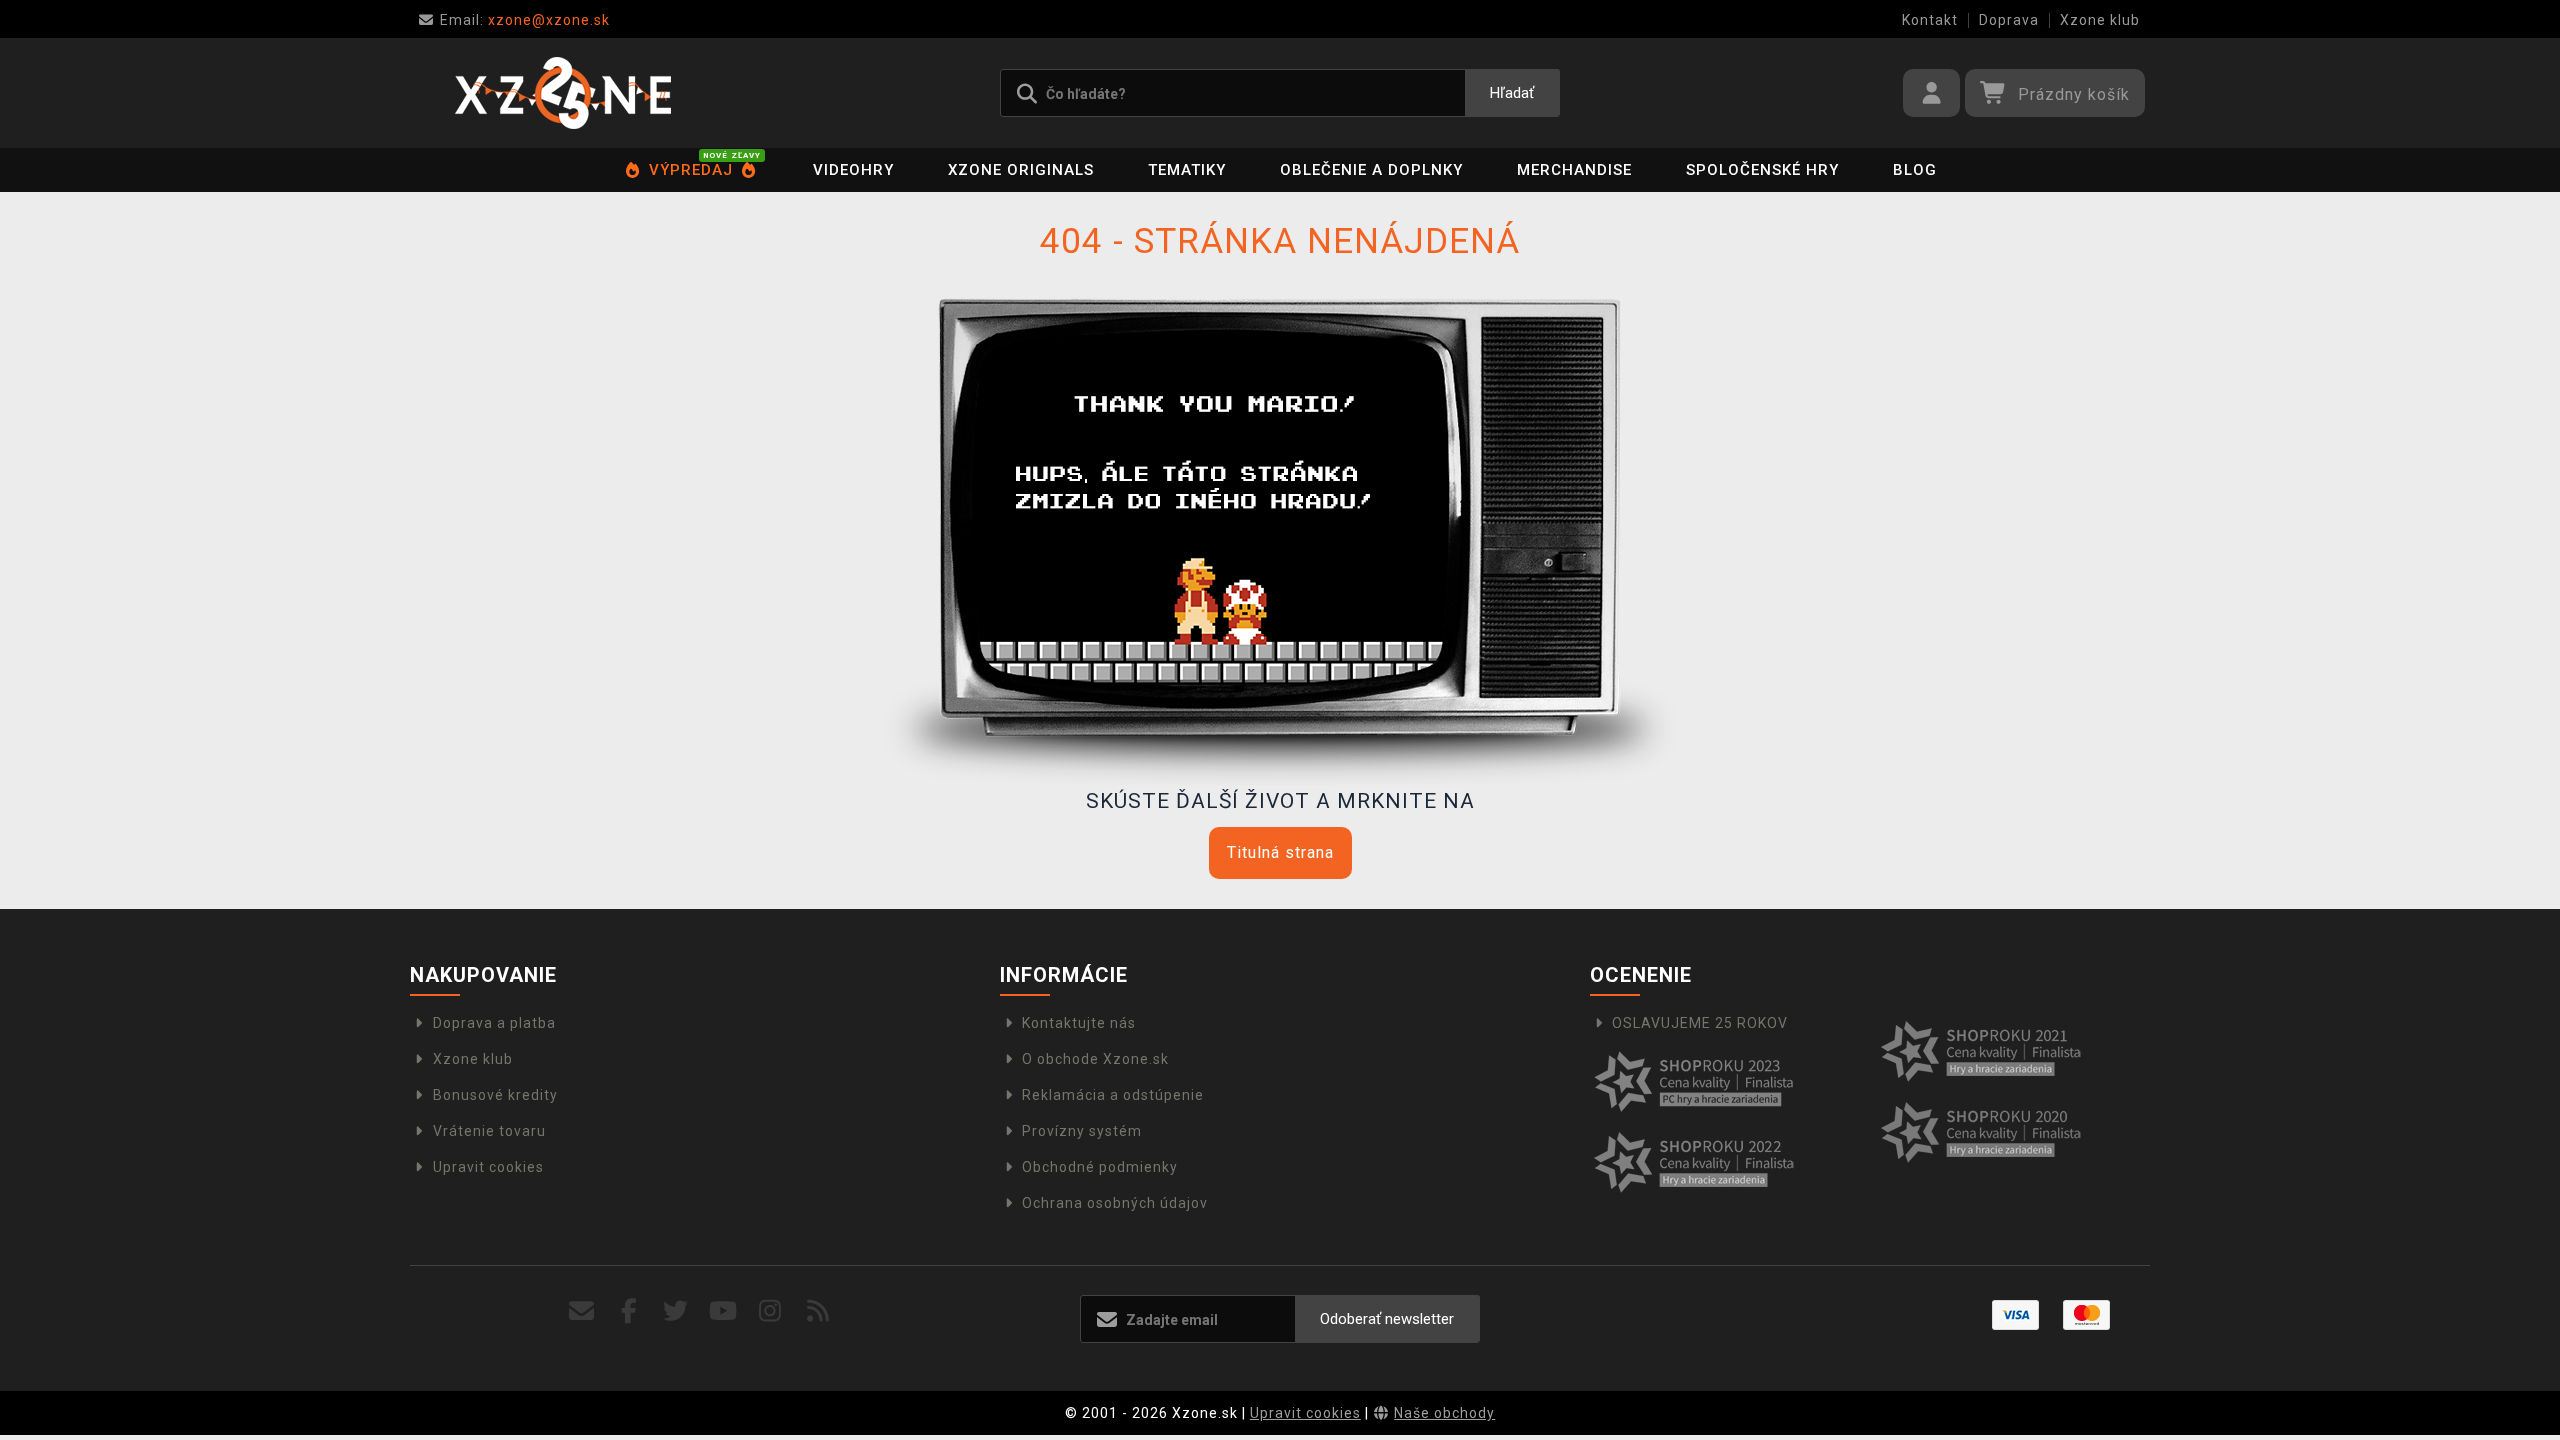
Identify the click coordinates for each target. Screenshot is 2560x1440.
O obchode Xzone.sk (1095, 1059)
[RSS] (818, 1311)
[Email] (581, 1311)
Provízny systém (1082, 1131)
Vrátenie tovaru (489, 1131)
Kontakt (1930, 20)
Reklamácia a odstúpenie (1113, 1095)
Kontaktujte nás (1079, 1023)
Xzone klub (2100, 20)
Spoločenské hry (1762, 170)
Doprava (2009, 20)
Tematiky (1187, 170)
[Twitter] (676, 1311)
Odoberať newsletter (1387, 1319)
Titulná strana (1280, 852)
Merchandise (1574, 170)
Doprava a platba (494, 1023)
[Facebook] (629, 1311)
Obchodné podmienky (1100, 1167)
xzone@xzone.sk (525, 20)
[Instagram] (770, 1311)
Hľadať (1512, 93)
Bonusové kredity (495, 1095)
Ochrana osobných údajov (1115, 1203)
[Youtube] (723, 1311)
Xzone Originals (1021, 170)
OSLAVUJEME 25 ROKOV (1700, 1023)
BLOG (1915, 170)
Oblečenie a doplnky (1371, 170)
